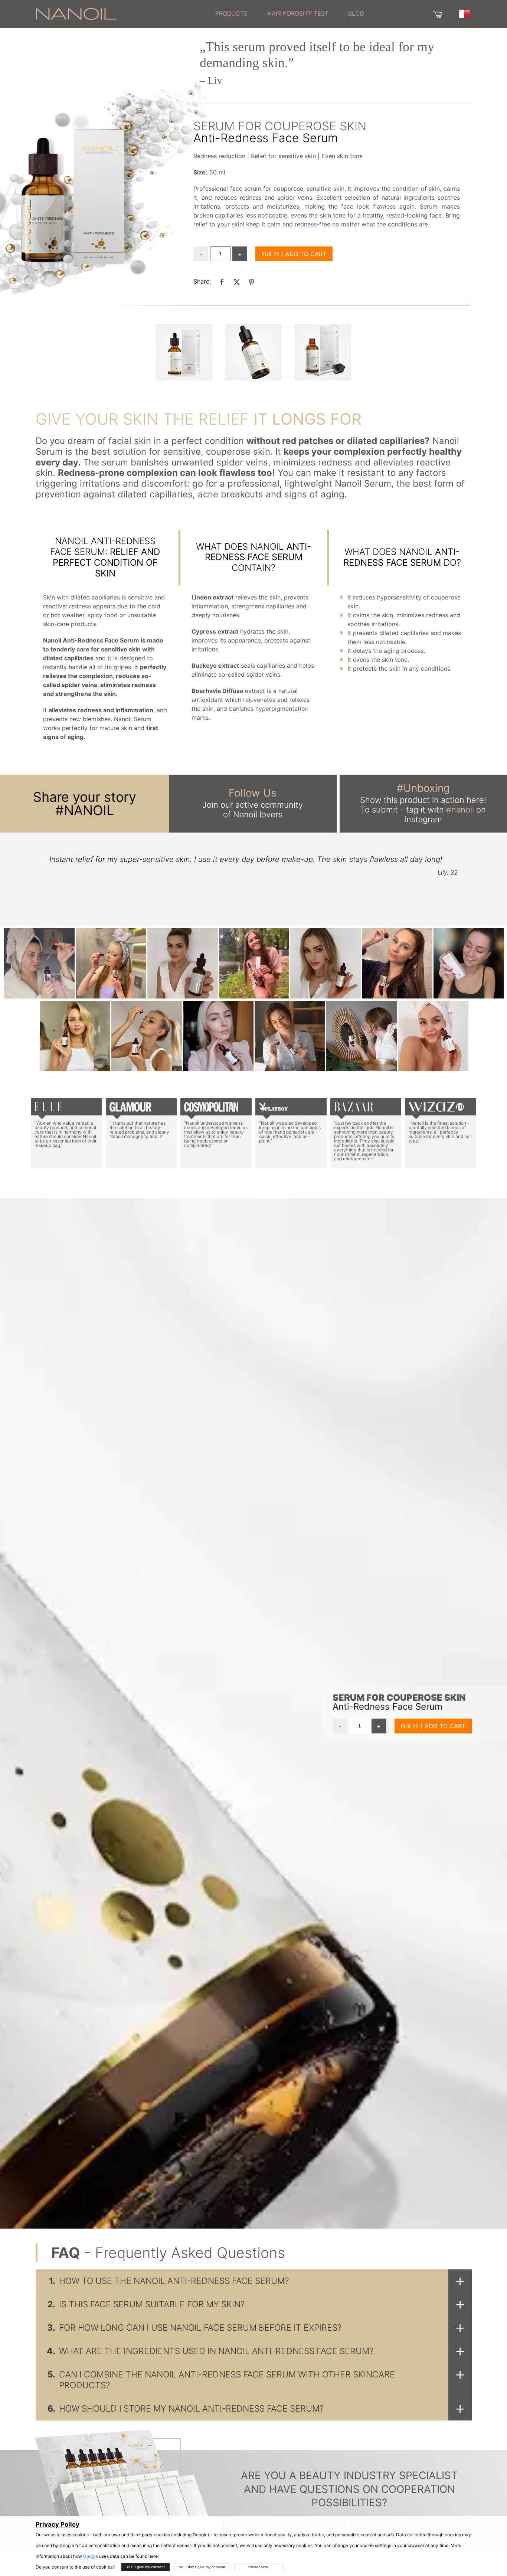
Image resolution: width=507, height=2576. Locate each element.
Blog (356, 13)
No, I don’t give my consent (202, 2567)
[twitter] (237, 282)
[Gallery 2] (323, 352)
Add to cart (306, 254)
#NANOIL (85, 810)
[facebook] (222, 282)
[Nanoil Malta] (76, 13)
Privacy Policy (58, 2524)
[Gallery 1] (253, 352)
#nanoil (460, 810)
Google (91, 2556)
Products (231, 13)
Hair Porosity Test (298, 13)
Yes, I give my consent (145, 2567)
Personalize (258, 2567)
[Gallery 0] (184, 352)
